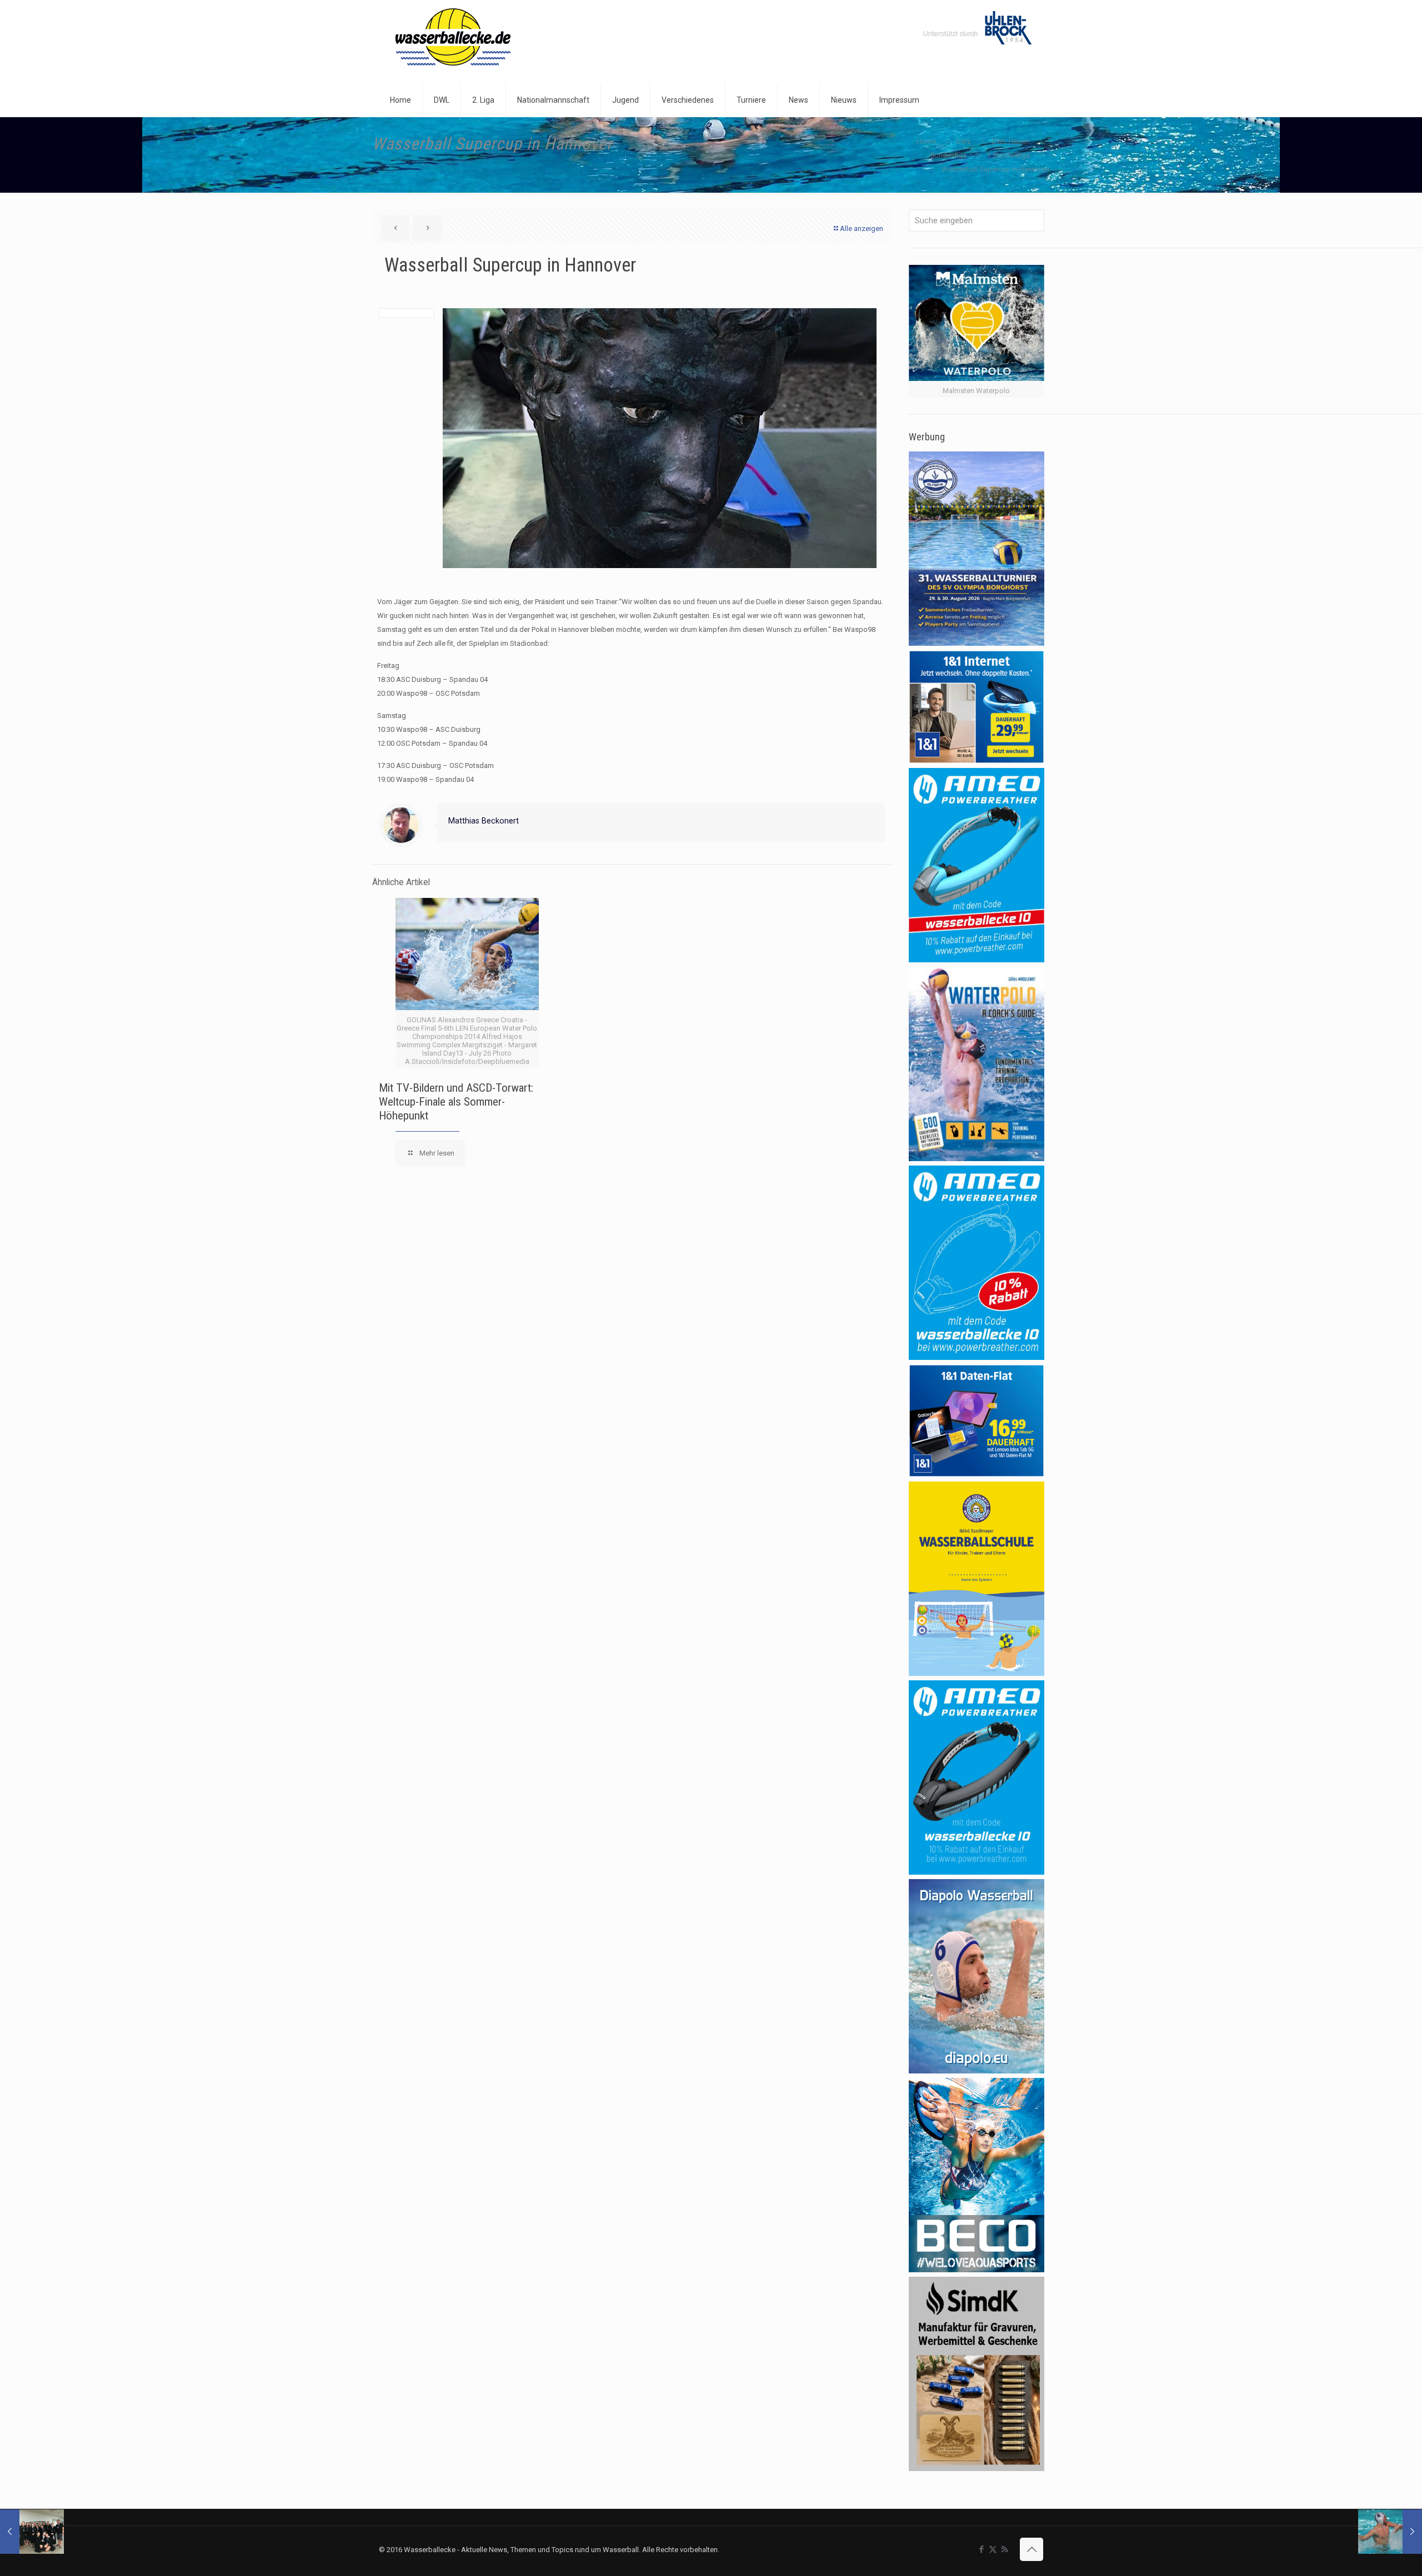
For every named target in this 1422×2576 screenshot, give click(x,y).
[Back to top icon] (1032, 2549)
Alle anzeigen (862, 229)
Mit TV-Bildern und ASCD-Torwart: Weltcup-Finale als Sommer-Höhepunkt (456, 1102)
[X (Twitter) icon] (993, 2549)
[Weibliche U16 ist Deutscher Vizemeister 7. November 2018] (32, 2532)
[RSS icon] (1005, 2549)
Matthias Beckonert (484, 821)
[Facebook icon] (981, 2549)
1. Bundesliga (1008, 155)
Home (926, 141)
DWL (964, 141)
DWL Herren (1011, 141)
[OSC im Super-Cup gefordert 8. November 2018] (1390, 2532)
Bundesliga (948, 155)
